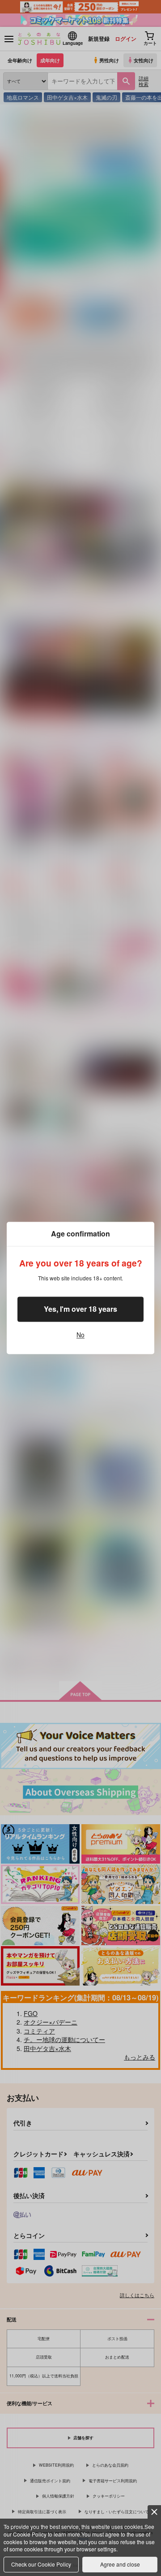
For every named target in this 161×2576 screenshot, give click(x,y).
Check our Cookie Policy (41, 2564)
